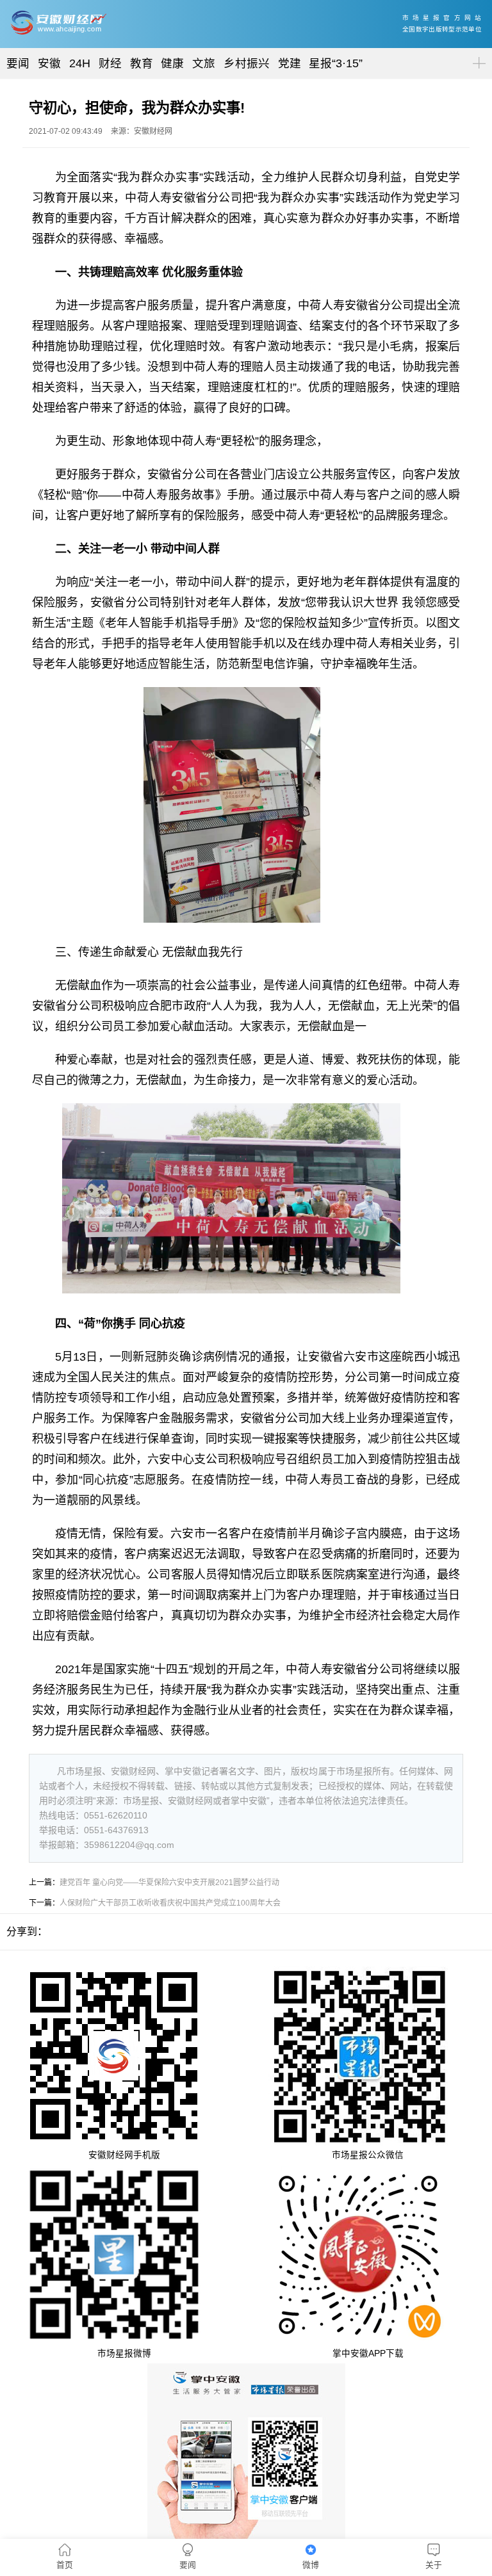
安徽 (49, 63)
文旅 (204, 63)
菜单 (477, 52)
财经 (110, 63)
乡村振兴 (247, 63)
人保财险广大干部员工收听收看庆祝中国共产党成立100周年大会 (170, 1903)
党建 (290, 63)
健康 (172, 63)
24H (80, 63)
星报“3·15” (336, 63)
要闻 (18, 63)
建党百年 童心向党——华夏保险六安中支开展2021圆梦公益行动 (169, 1883)
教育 (142, 63)
